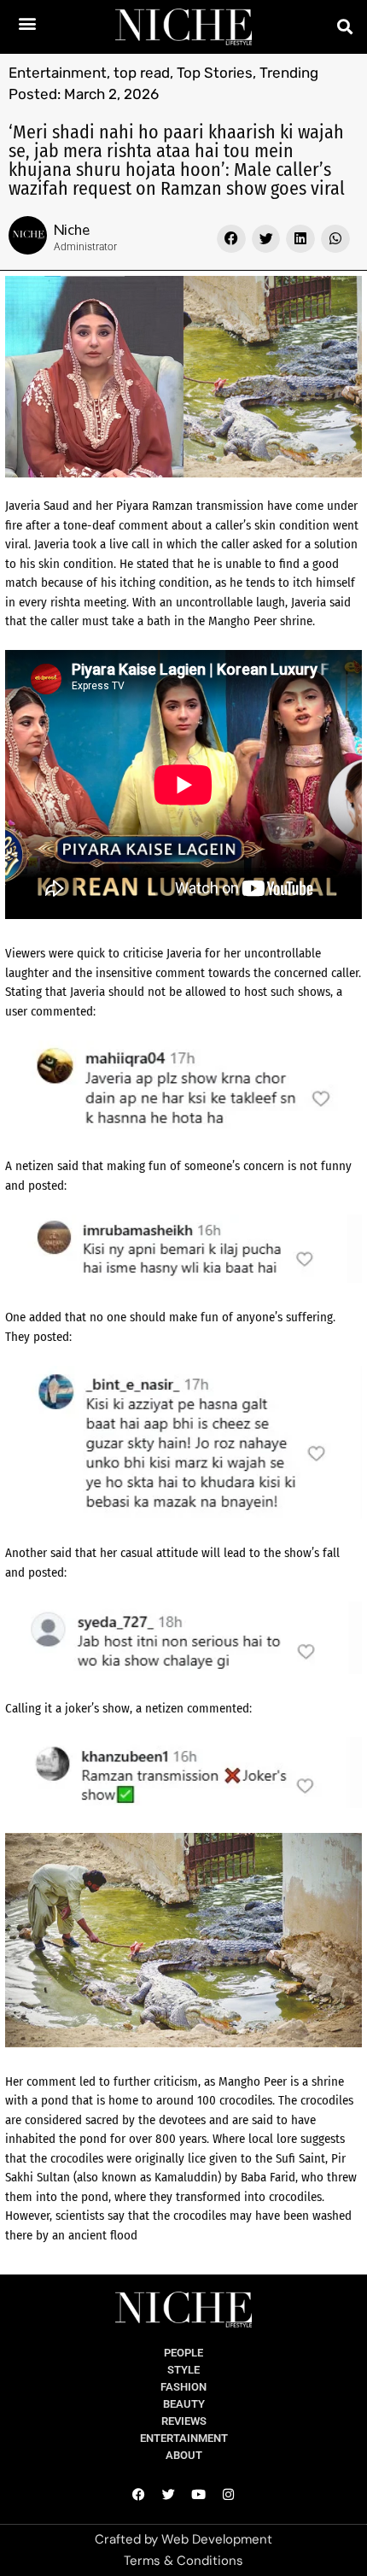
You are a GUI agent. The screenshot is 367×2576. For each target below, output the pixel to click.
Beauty (184, 2404)
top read (142, 73)
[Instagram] (229, 2494)
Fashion (183, 2387)
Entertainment (58, 73)
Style (183, 2370)
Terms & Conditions (183, 2561)
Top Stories (215, 73)
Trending (289, 73)
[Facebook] (139, 2494)
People (183, 2353)
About (184, 2455)
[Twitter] (169, 2494)
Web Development (217, 2539)
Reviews (184, 2421)
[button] (28, 23)
